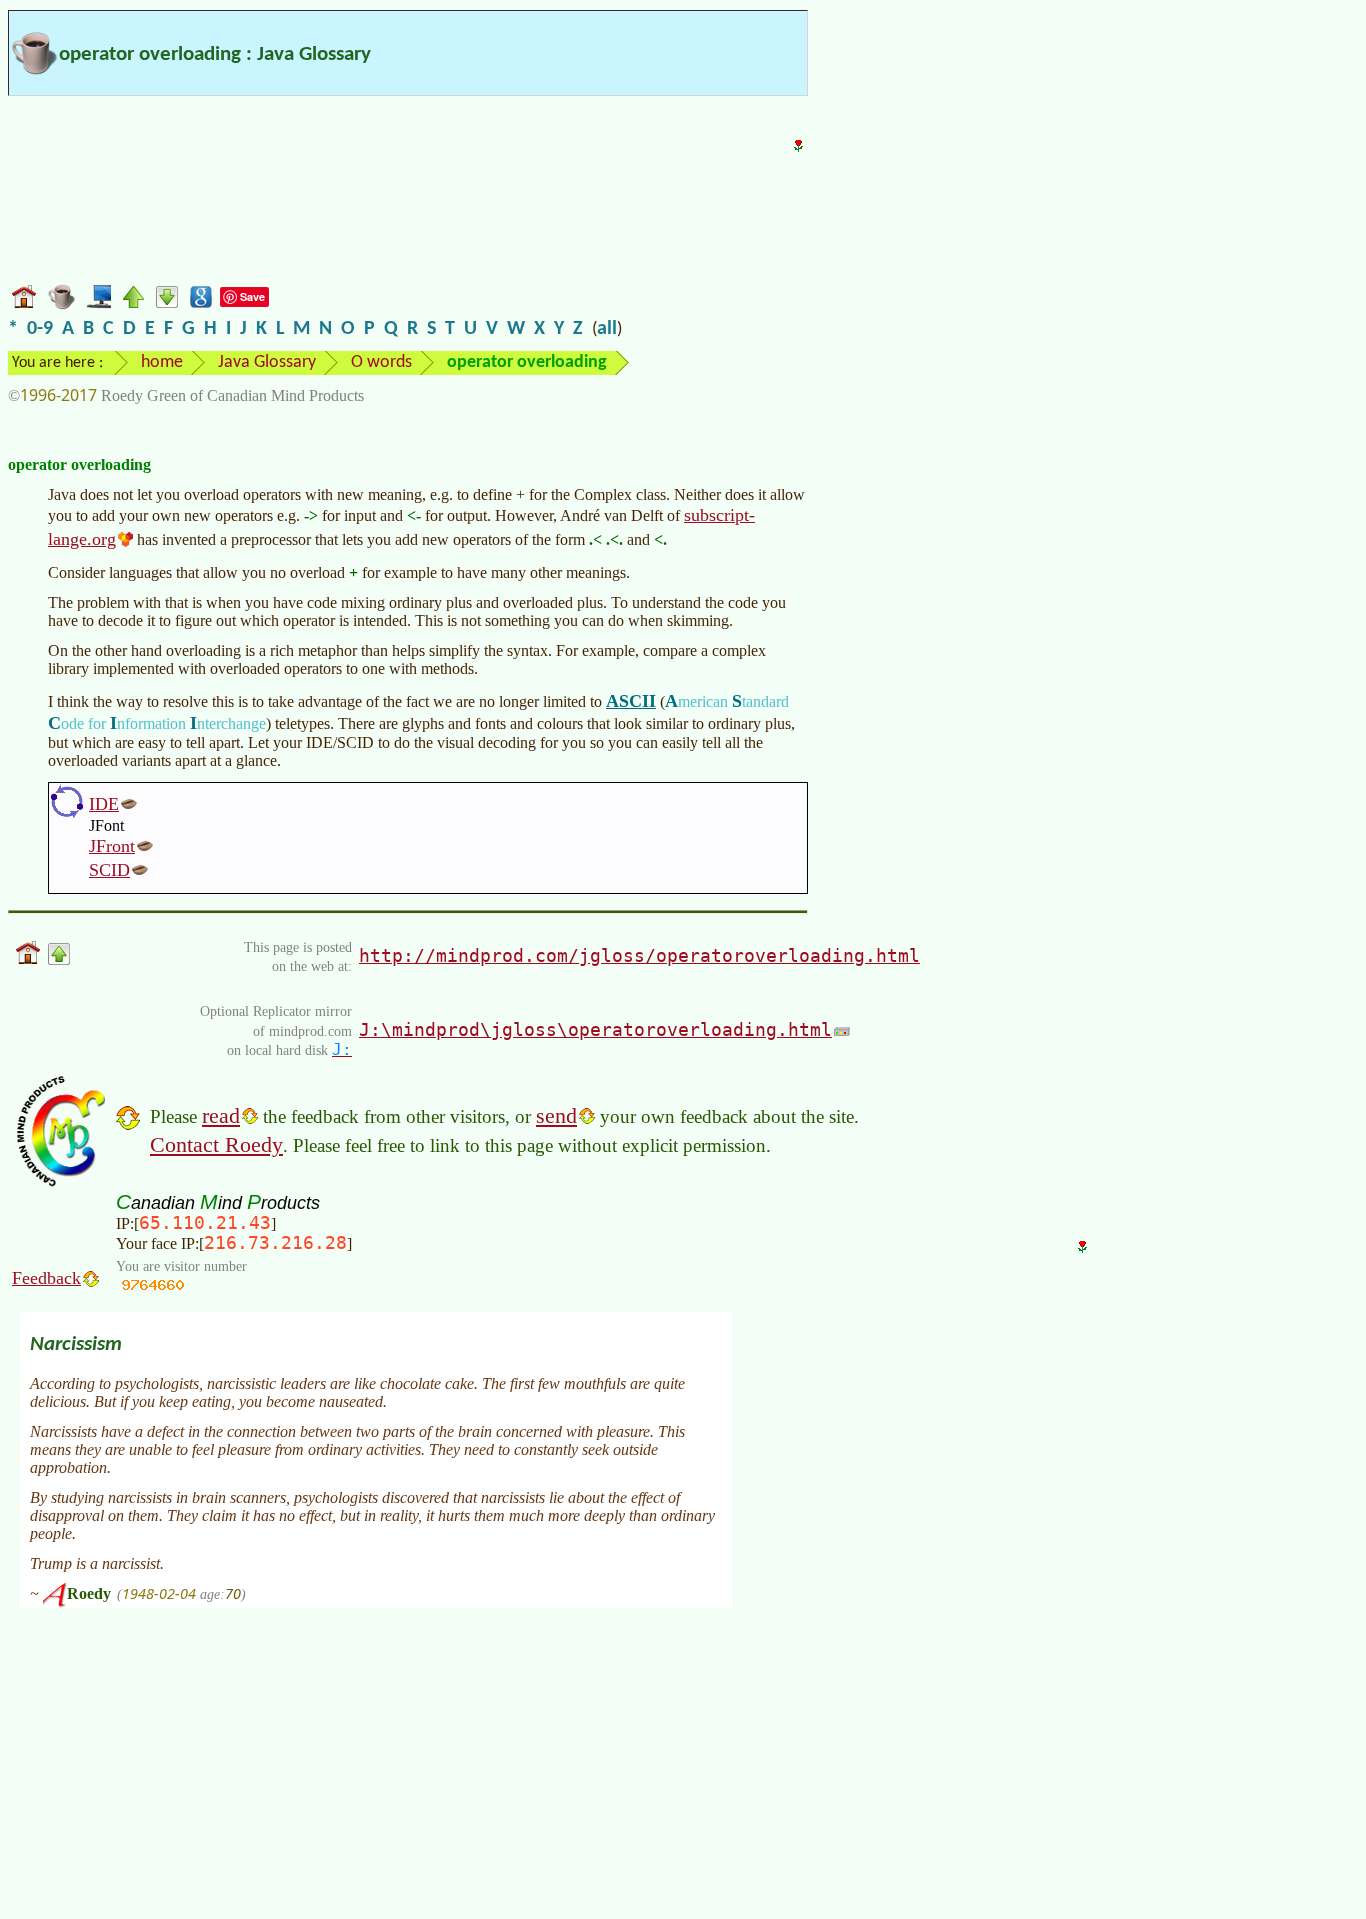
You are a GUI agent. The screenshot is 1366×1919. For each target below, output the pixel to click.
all (607, 329)
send (556, 1115)
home (162, 362)
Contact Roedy (216, 1144)
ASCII (631, 701)
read (221, 1115)
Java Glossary (267, 362)
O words (381, 362)
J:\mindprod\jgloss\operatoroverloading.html (595, 1029)
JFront (112, 846)
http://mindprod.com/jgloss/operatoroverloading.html (639, 955)
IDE (104, 804)
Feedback (46, 1278)
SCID (109, 870)
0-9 (40, 329)
